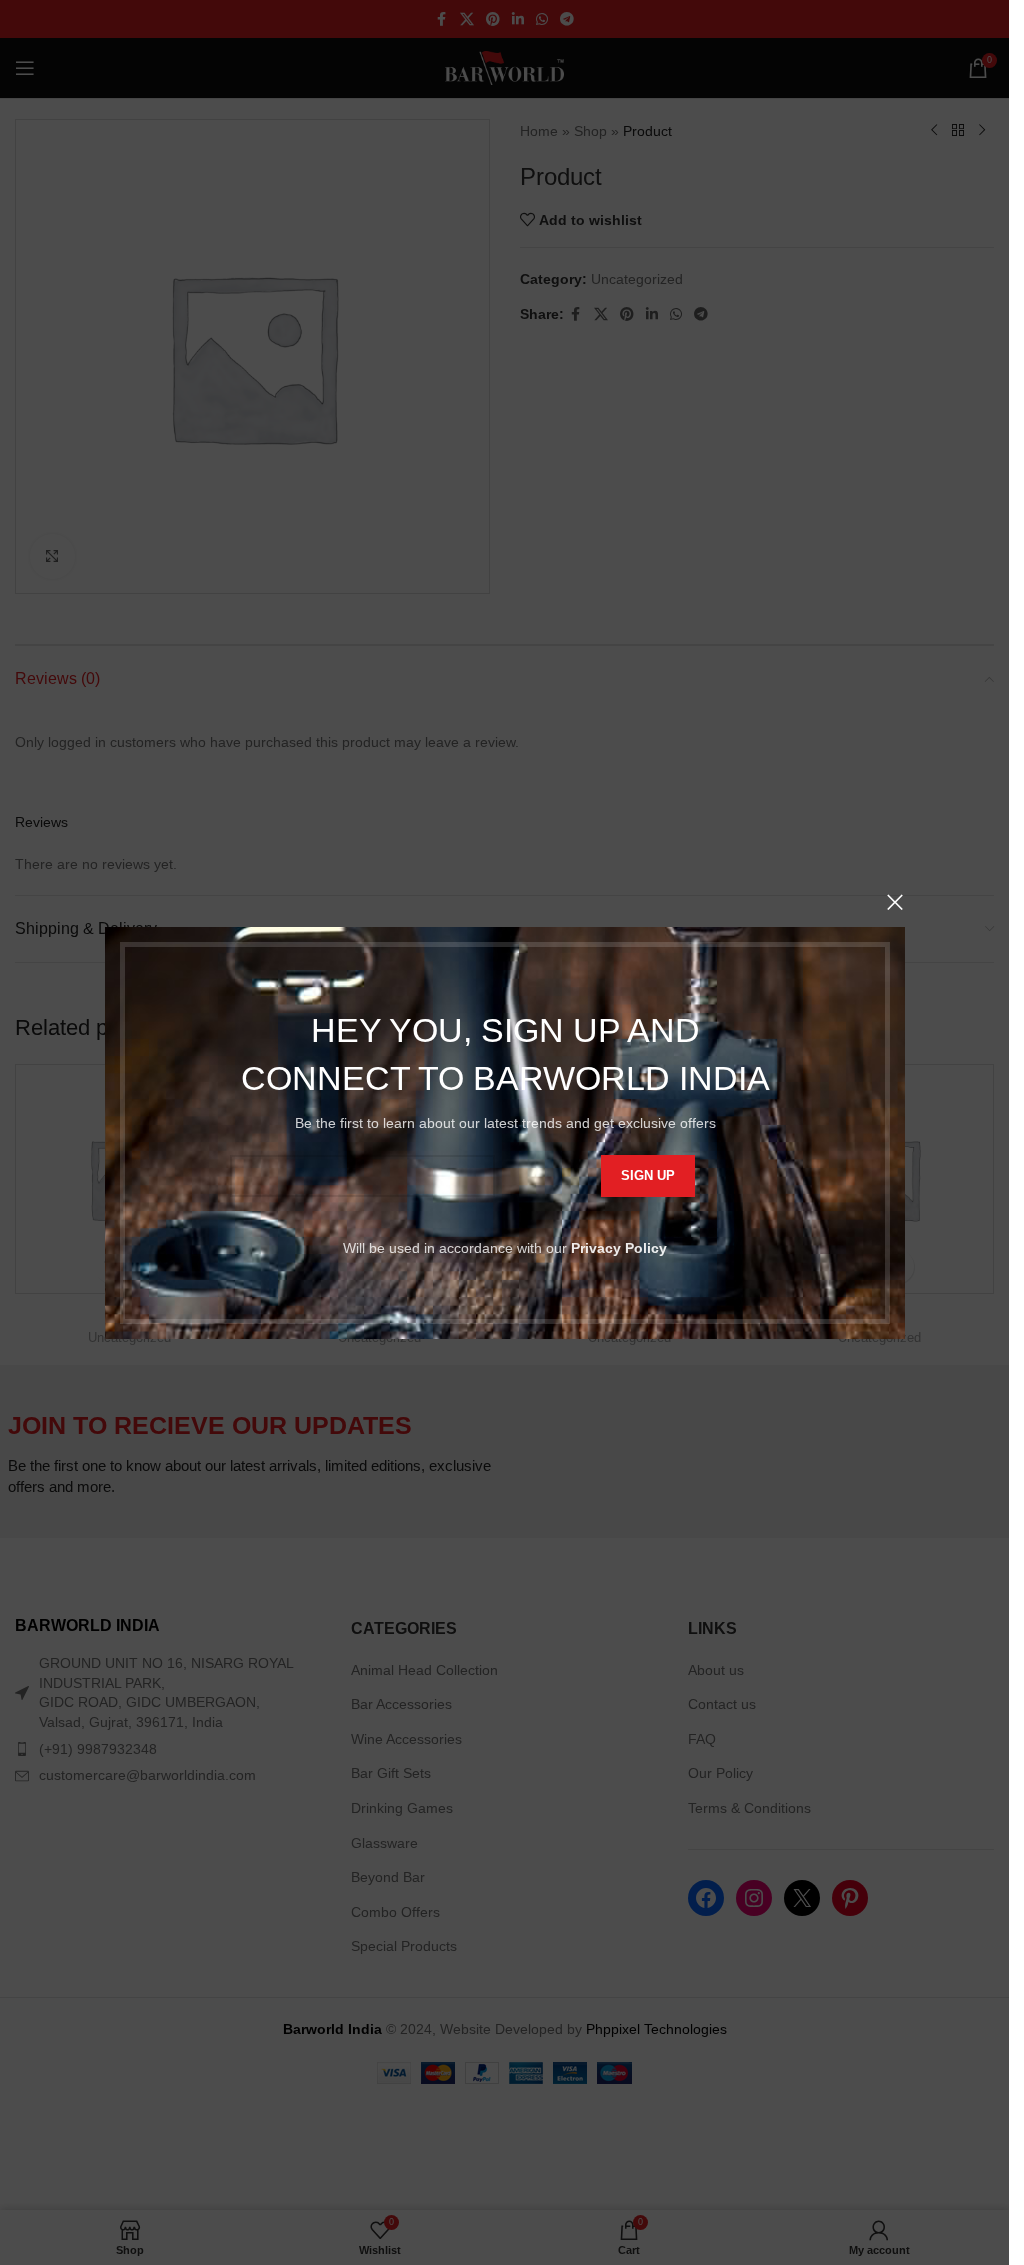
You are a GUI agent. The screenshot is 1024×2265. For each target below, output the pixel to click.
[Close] (895, 902)
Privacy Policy (619, 1247)
